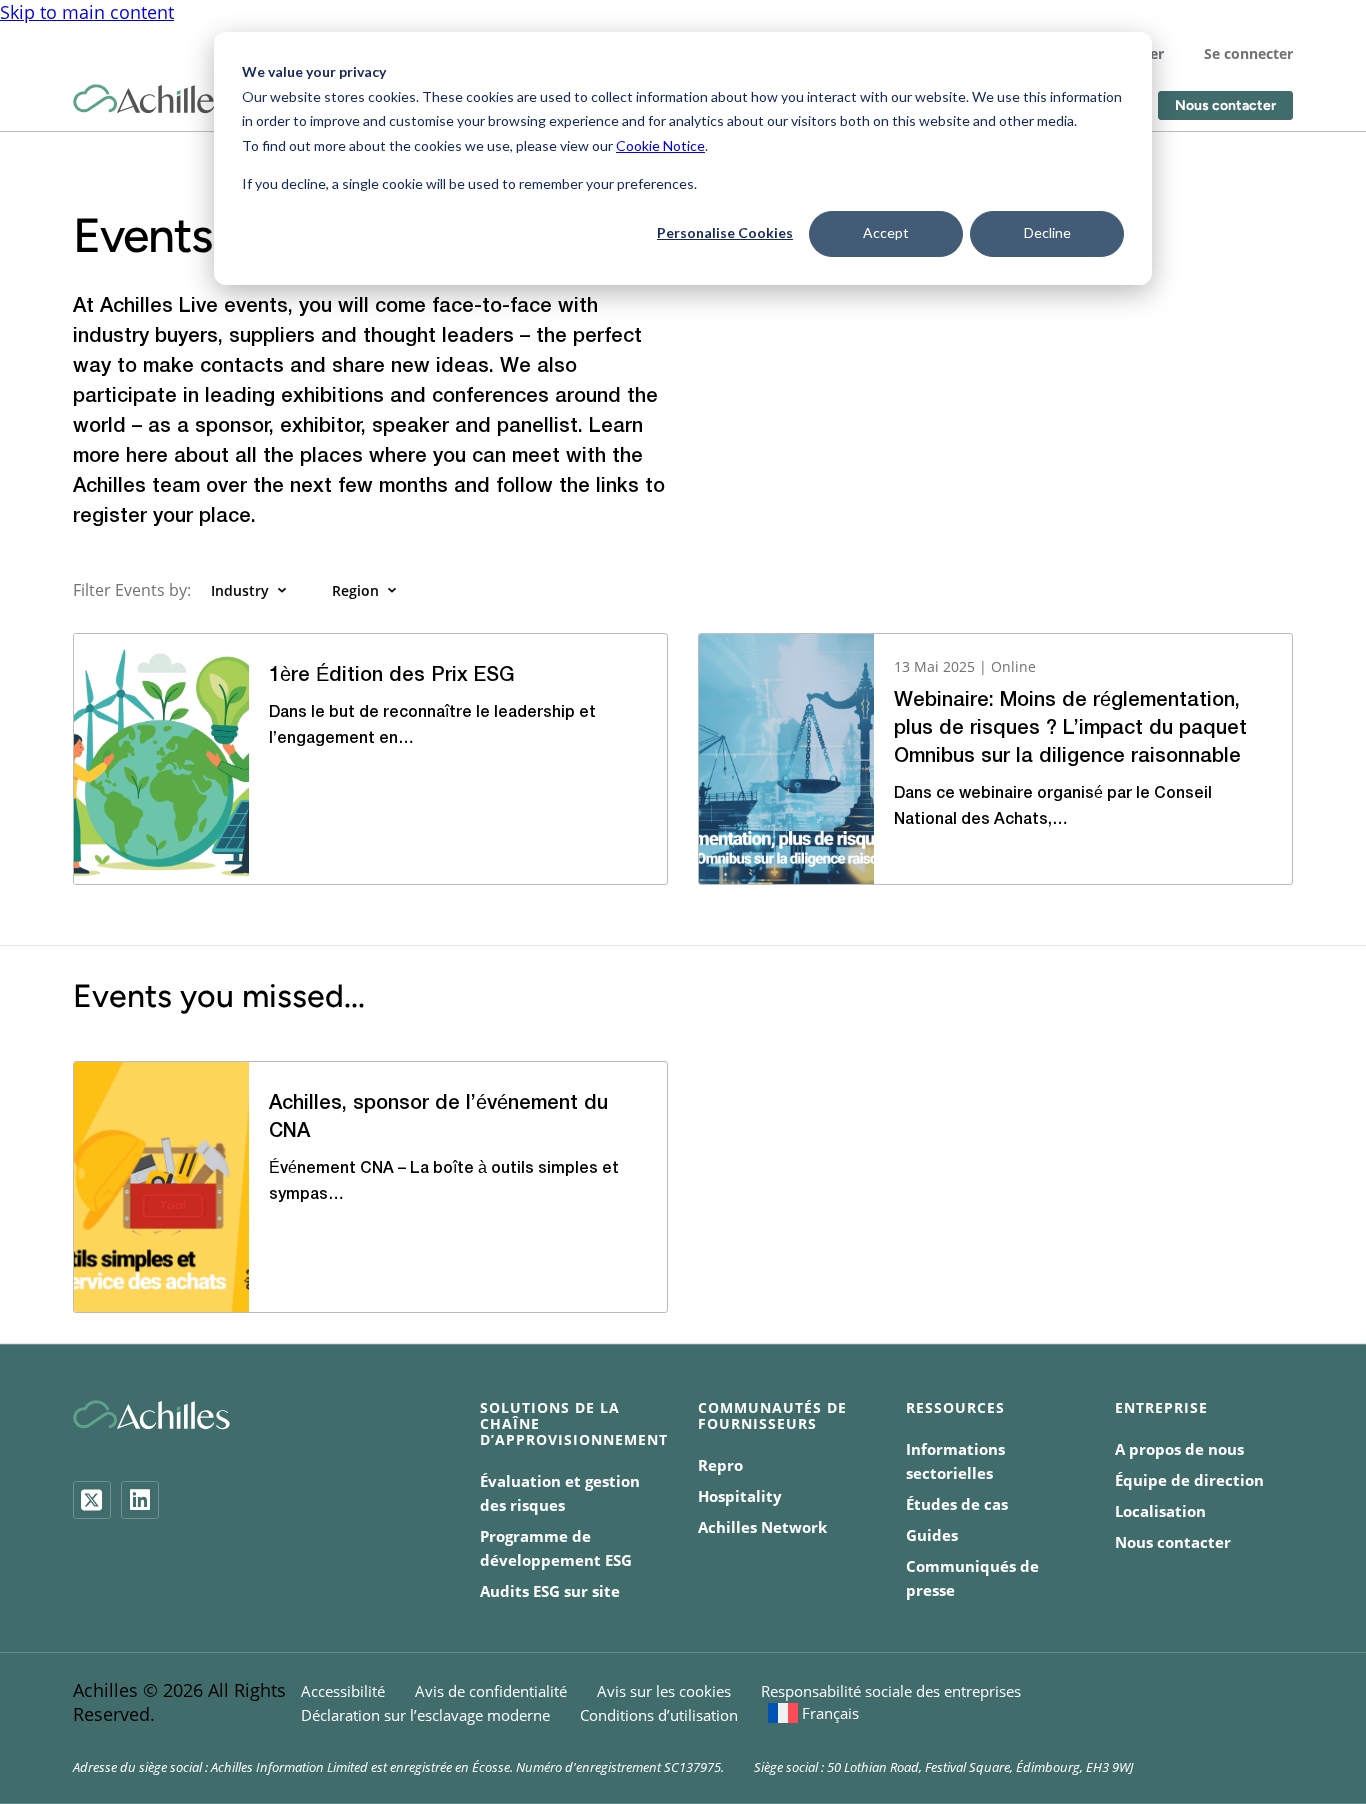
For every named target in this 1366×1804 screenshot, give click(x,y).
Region (355, 590)
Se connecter (1248, 53)
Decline (1047, 232)
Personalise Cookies (725, 232)
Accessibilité (343, 1691)
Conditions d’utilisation (659, 1715)
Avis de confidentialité (491, 1691)
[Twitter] (92, 1500)
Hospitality (740, 1496)
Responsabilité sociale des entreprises (891, 1691)
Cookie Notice (660, 145)
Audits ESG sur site (550, 1591)
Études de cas (957, 1504)
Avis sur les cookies (664, 1691)
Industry (240, 590)
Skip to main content (87, 12)
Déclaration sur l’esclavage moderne (425, 1715)
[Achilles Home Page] (151, 99)
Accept (886, 232)
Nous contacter (1225, 105)
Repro (720, 1465)
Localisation (1160, 1511)
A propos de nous (1179, 1449)
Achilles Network (762, 1527)
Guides (932, 1535)
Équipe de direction (1189, 1480)
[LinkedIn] (140, 1500)
